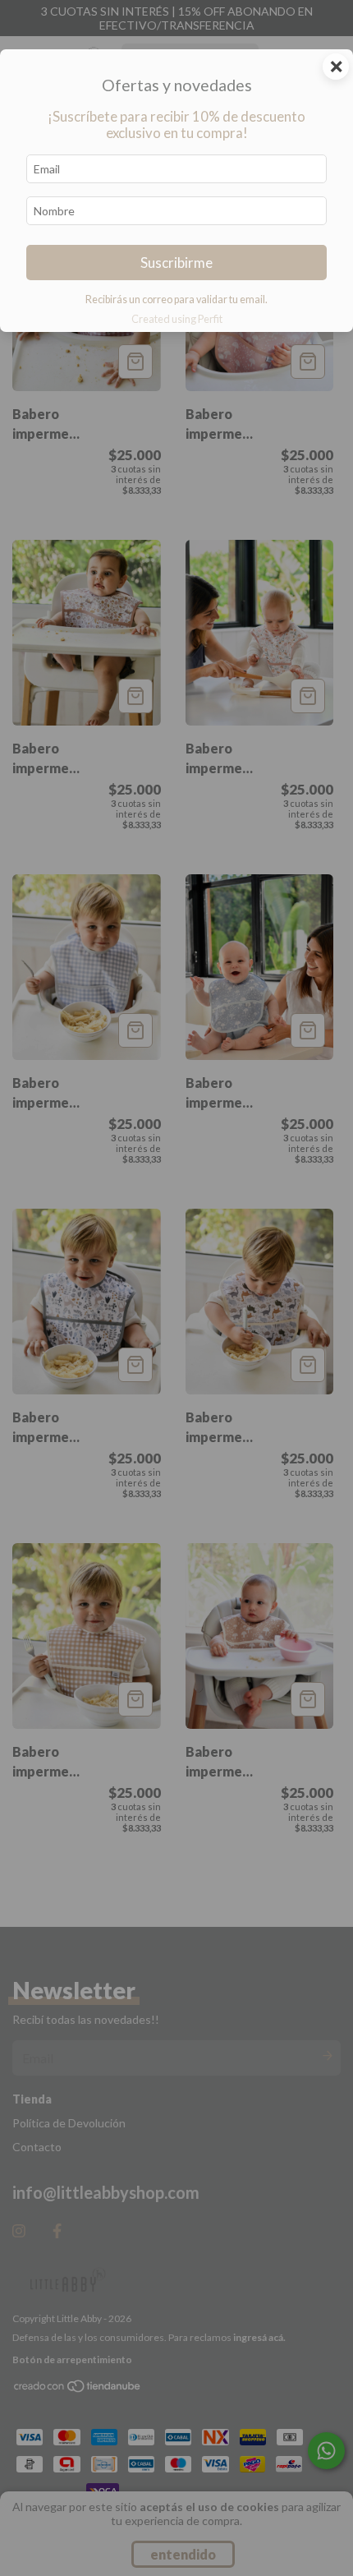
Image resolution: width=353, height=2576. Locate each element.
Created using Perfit (177, 319)
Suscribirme (176, 263)
